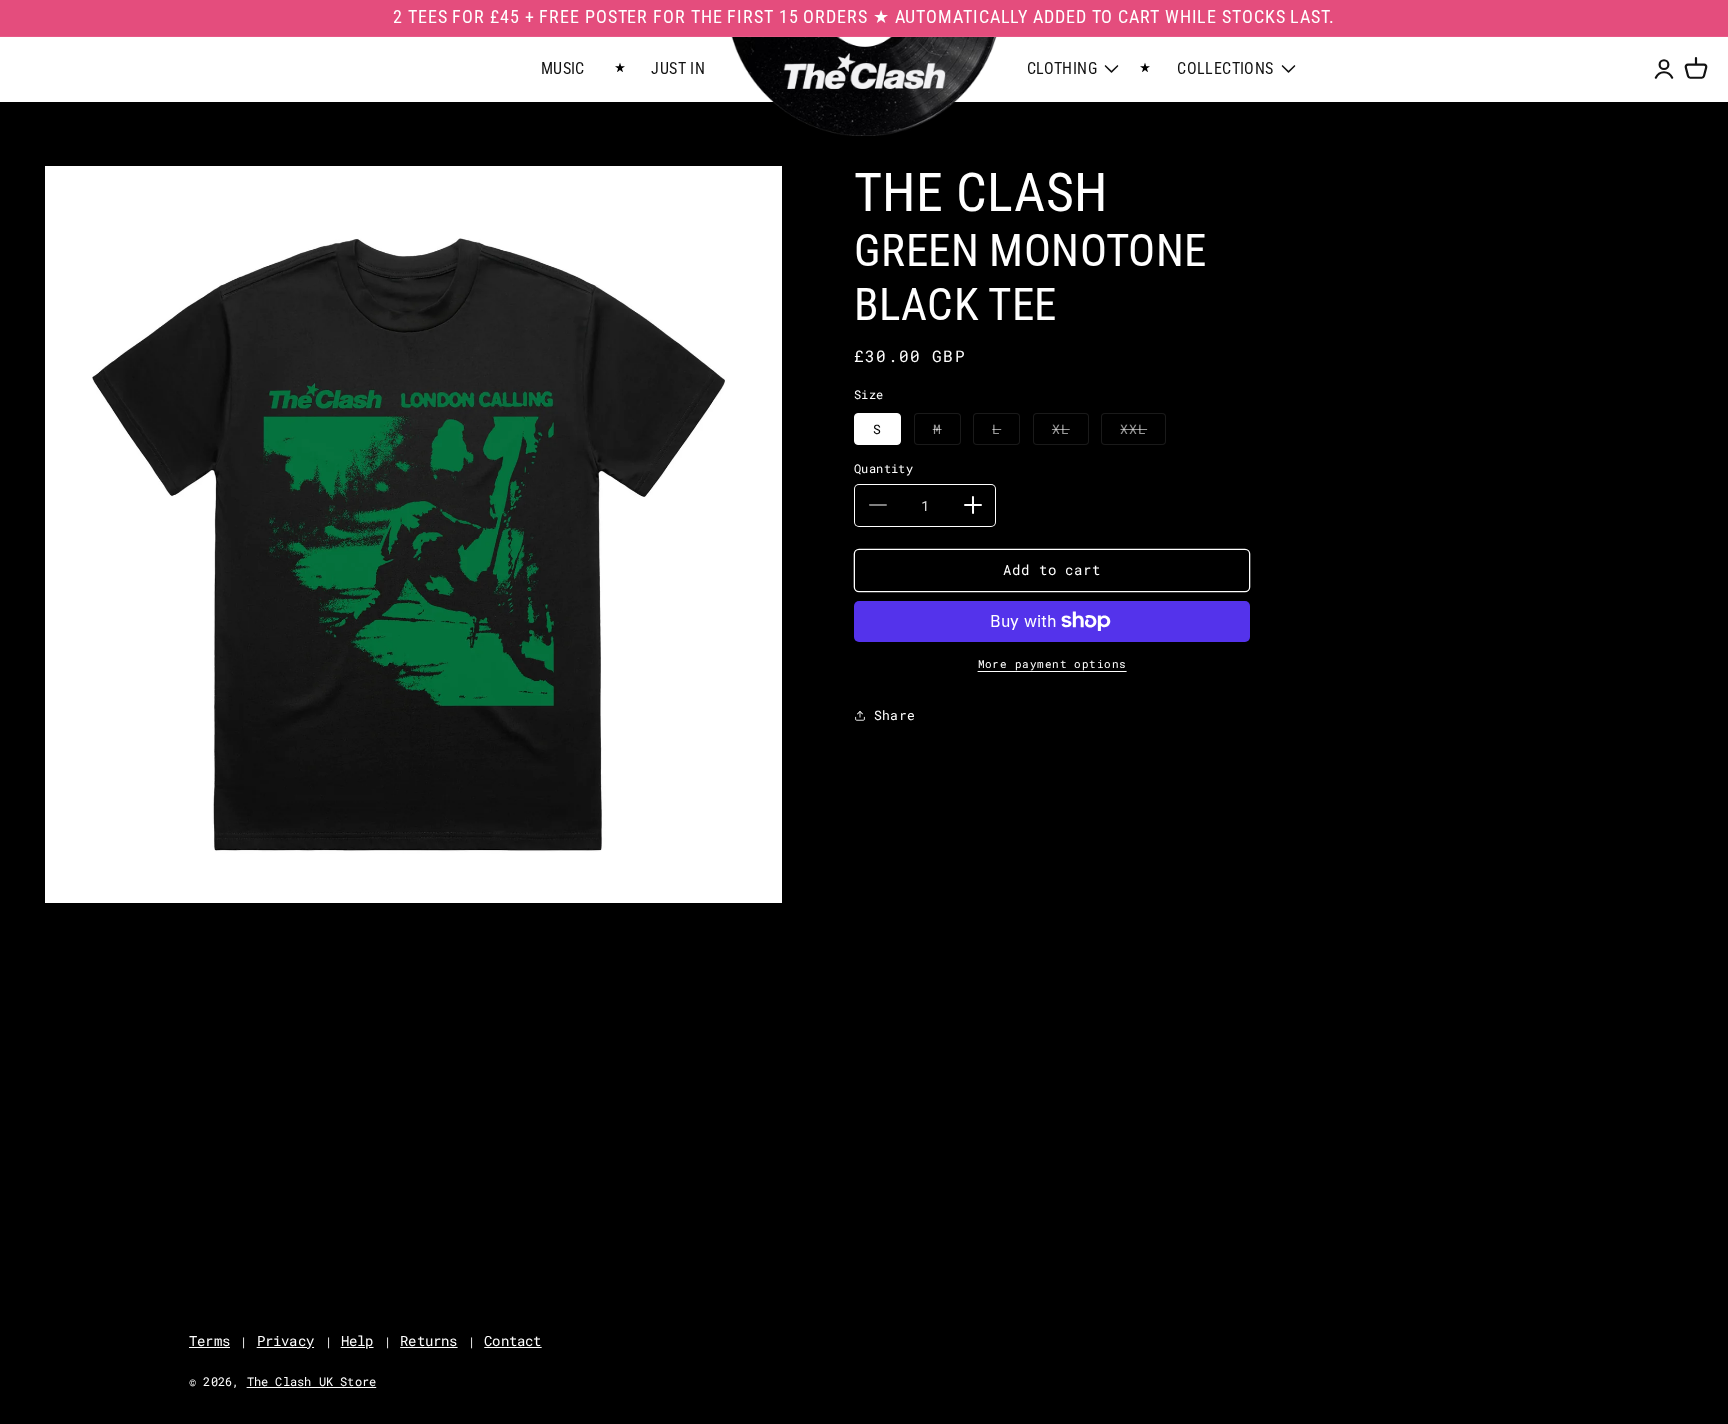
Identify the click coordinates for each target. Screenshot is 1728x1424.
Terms (209, 1340)
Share (894, 714)
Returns (428, 1340)
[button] (1696, 69)
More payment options (1052, 664)
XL (1070, 432)
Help (357, 1340)
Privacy (285, 1340)
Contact (512, 1340)
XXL (1143, 432)
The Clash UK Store (312, 1381)
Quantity (883, 468)
